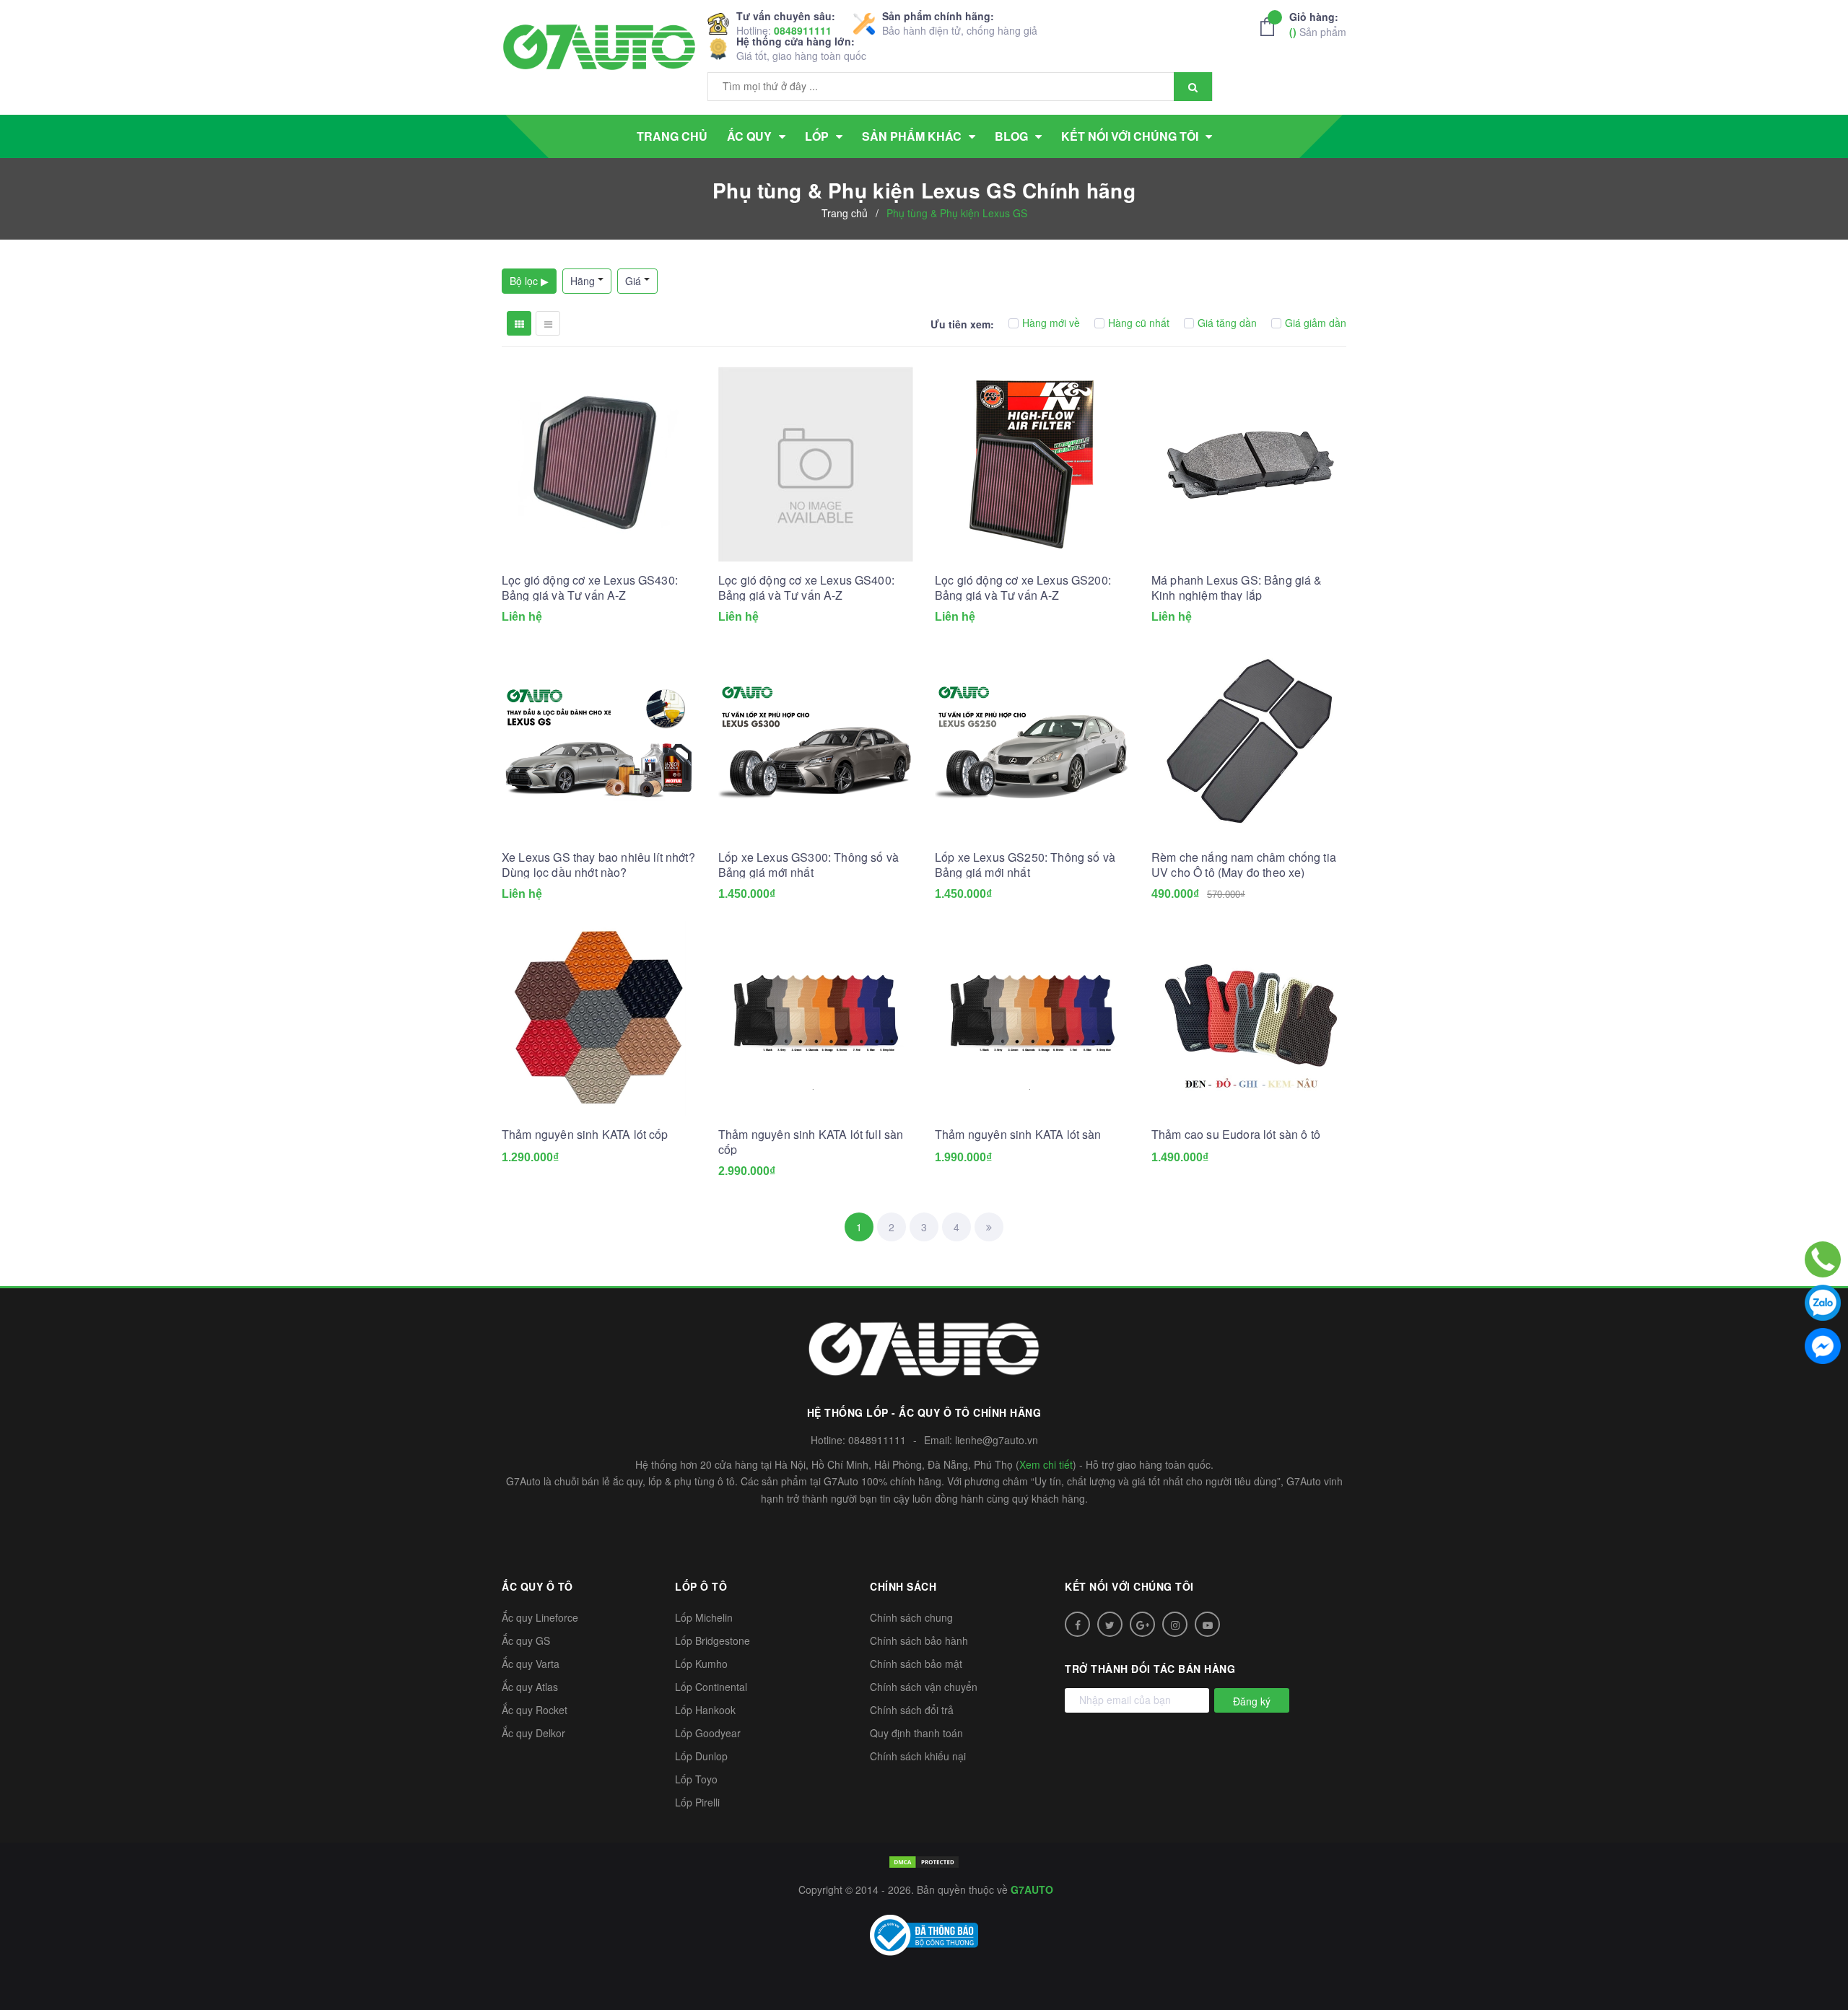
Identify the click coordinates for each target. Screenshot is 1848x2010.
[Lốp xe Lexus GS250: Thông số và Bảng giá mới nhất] (1032, 741)
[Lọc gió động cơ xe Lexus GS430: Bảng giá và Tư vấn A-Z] (599, 464)
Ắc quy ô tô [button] (537, 1586)
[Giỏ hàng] (1271, 27)
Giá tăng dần (1227, 323)
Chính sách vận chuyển (924, 1687)
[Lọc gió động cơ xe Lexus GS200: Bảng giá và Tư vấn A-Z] (1032, 464)
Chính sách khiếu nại (918, 1756)
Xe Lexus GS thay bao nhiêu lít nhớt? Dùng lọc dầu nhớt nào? (598, 865)
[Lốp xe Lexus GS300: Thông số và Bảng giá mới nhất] (816, 741)
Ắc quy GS (526, 1640)
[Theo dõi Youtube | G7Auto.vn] (1207, 1624)
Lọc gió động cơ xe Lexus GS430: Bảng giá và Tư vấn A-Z (590, 587)
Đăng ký (1252, 1701)
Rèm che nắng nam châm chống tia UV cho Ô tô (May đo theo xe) (1244, 865)
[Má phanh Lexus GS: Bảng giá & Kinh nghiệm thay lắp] (1249, 464)
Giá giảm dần (1316, 323)
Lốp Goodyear (708, 1733)
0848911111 (803, 30)
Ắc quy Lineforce (540, 1617)
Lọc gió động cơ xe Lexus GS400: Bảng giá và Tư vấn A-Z (806, 587)
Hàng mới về (1051, 323)
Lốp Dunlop (701, 1756)
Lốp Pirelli (697, 1802)
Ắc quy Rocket (535, 1710)
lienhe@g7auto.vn (997, 1440)
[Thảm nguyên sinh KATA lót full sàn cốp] (816, 1018)
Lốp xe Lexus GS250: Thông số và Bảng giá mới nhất (1025, 865)
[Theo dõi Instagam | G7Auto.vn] (1175, 1624)
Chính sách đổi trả (912, 1710)
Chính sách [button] (903, 1586)
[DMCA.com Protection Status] (924, 1861)
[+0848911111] (1823, 1259)
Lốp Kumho (701, 1664)
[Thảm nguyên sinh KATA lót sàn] (1032, 1018)
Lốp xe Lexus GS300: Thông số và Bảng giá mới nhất (808, 865)
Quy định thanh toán (916, 1733)
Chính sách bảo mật (916, 1664)
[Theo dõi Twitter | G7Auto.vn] (1110, 1624)
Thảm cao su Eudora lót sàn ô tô (1236, 1134)
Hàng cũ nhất (1139, 323)
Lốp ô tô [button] (701, 1586)
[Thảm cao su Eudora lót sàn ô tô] (1249, 1018)
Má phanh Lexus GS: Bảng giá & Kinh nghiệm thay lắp (1237, 587)
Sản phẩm (1318, 24)
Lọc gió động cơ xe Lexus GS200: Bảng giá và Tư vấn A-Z (1023, 587)
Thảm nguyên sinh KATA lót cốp (585, 1134)
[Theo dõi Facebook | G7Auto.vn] (1077, 1624)
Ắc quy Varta (531, 1664)
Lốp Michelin (704, 1617)
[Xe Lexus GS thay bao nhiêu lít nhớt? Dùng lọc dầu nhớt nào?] (599, 741)
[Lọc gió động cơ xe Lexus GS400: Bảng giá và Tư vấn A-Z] (816, 464)
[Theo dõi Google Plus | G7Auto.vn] (1142, 1624)
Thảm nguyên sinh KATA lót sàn (1018, 1134)
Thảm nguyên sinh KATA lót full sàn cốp (811, 1142)
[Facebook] (1823, 1346)
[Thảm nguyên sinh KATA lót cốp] (599, 1018)
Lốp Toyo (696, 1779)
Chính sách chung (911, 1617)
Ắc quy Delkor (533, 1733)
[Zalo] (1823, 1303)
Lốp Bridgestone (712, 1640)
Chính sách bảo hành (919, 1640)
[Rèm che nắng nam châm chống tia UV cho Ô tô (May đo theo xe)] (1249, 741)
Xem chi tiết (1046, 1464)
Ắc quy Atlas (530, 1687)
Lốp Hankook (705, 1710)
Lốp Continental (711, 1687)
